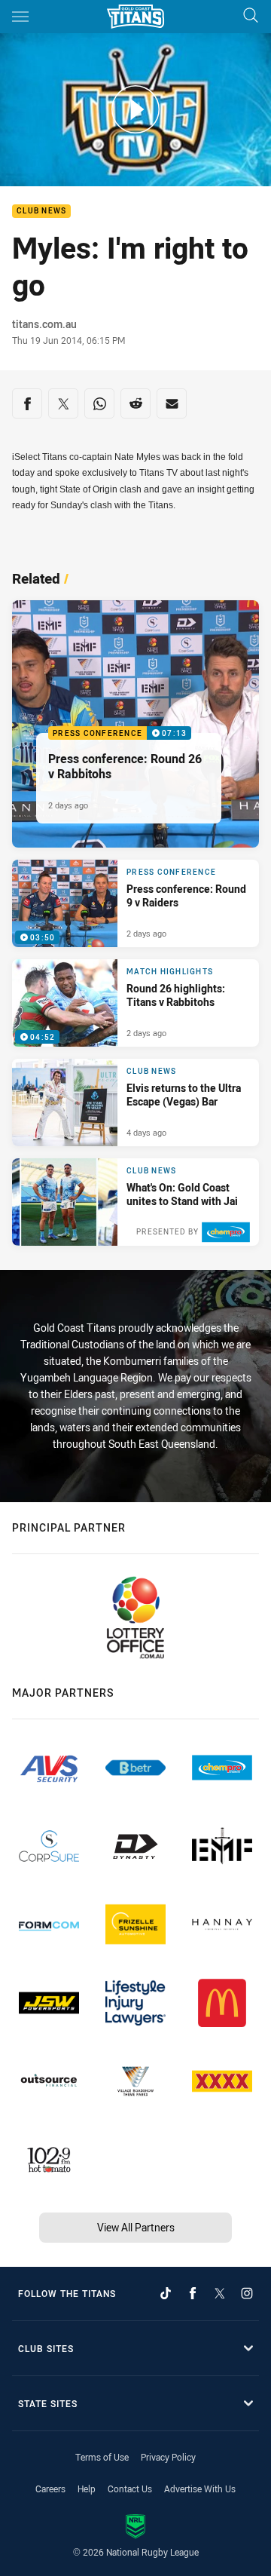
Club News (41, 212)
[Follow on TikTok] (166, 2293)
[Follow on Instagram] (247, 2293)
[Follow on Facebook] (193, 2293)
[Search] (251, 16)
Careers (50, 2489)
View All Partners (136, 2227)
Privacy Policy (168, 2457)
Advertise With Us (200, 2489)
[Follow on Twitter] (220, 2293)
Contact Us (130, 2489)
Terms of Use (102, 2457)
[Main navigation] (20, 17)
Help (87, 2489)
